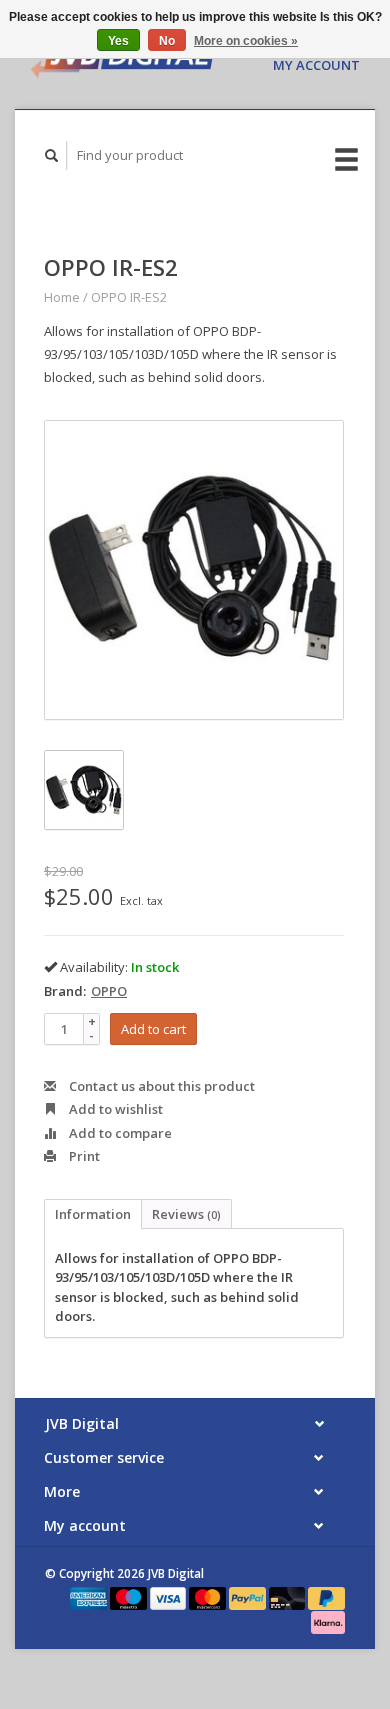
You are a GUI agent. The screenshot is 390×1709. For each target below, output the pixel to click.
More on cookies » (246, 41)
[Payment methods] (90, 1597)
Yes (118, 41)
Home (62, 297)
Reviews (186, 1214)
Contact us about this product (160, 1086)
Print (83, 1156)
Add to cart (153, 1029)
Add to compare (119, 1133)
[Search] (52, 155)
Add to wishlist (114, 1109)
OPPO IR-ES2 (129, 297)
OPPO (109, 991)
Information (93, 1214)
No (167, 41)
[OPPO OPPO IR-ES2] (194, 570)
